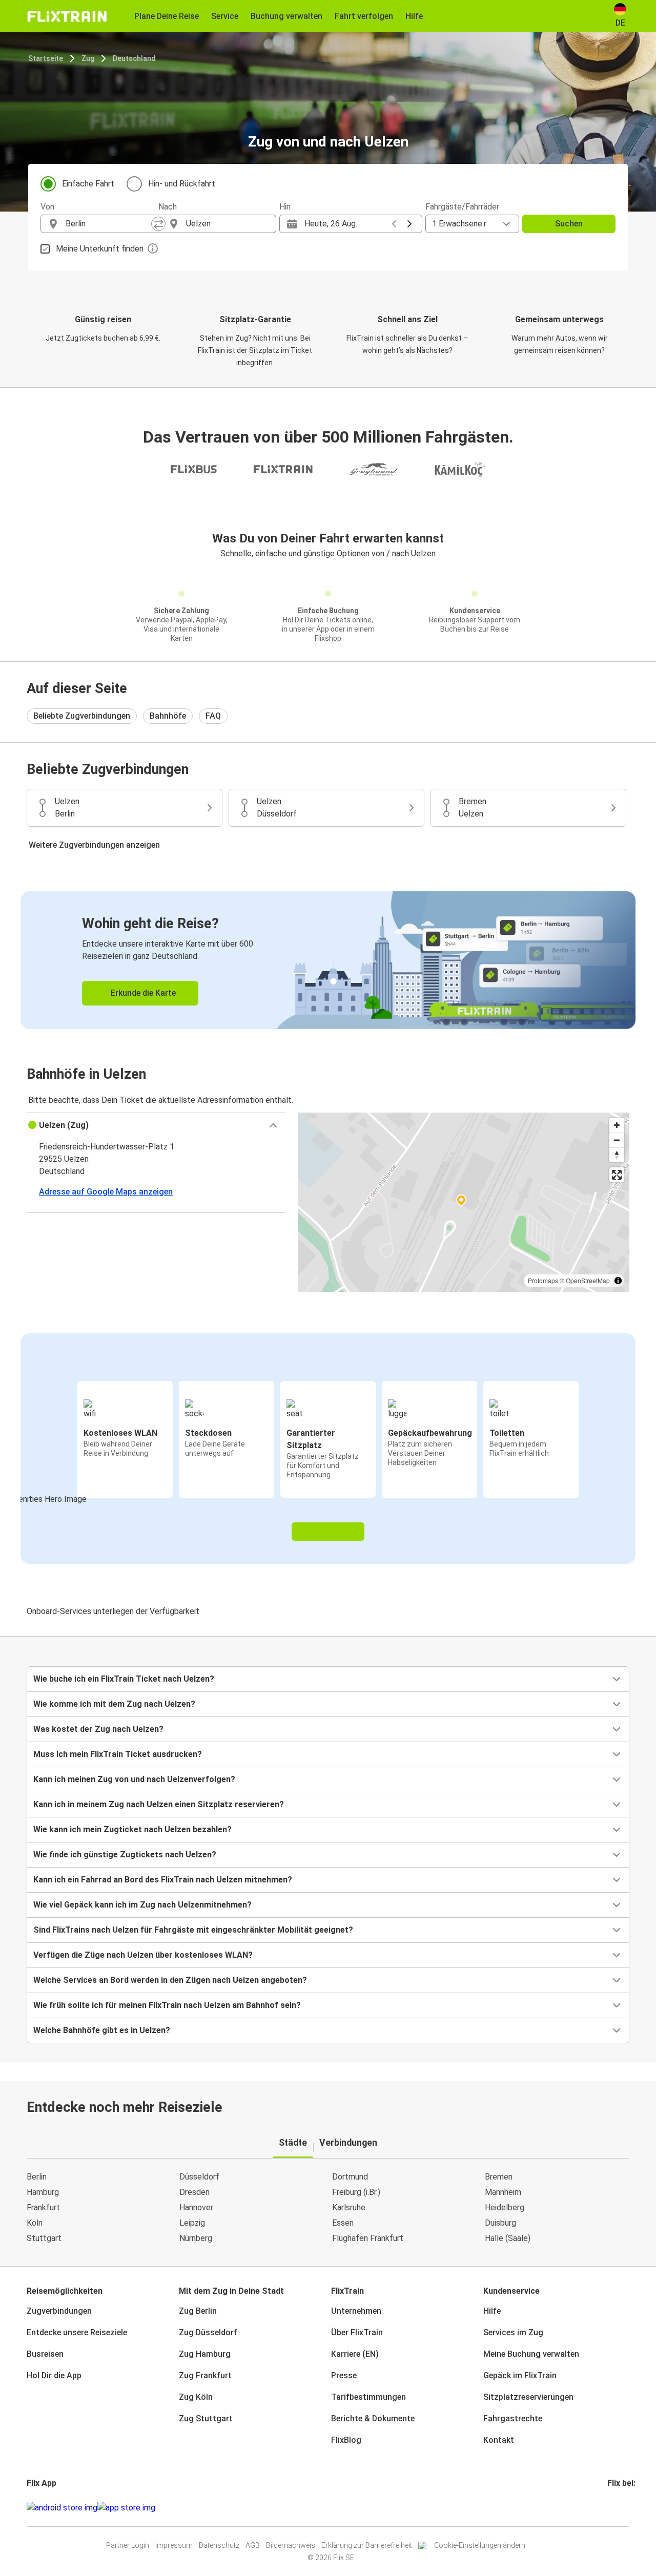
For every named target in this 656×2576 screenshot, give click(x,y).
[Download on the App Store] (126, 2508)
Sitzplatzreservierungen (528, 2397)
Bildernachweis (291, 2545)
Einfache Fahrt (88, 184)
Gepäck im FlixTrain (520, 2375)
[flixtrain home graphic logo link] (67, 16)
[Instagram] (612, 2508)
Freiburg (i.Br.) (356, 2192)
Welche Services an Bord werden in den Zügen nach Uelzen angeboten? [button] (170, 1980)
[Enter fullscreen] (617, 1175)
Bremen (499, 2177)
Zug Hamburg (205, 2354)
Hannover (196, 2207)
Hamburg (43, 2192)
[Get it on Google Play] (62, 2508)
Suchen (569, 224)
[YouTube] (615, 2508)
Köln (35, 2223)
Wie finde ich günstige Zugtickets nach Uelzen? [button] (125, 1855)
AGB (253, 2545)
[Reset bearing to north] (617, 1155)
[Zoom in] (617, 1125)
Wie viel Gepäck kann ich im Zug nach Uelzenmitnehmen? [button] (142, 1905)
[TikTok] (624, 2508)
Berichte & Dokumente (373, 2418)
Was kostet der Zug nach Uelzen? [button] (98, 1729)
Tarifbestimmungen (368, 2397)
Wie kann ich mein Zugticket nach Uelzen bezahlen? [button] (132, 1829)
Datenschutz (219, 2545)
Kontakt (499, 2440)
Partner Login (128, 2545)
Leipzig (192, 2223)
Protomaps (543, 1280)
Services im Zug (513, 2332)
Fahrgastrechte (513, 2418)
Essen (343, 2223)
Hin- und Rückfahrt (182, 184)
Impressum (174, 2545)
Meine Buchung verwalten (531, 2354)
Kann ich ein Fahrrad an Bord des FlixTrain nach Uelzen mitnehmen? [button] (163, 1880)
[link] (328, 960)
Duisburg (500, 2223)
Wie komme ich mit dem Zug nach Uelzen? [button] (114, 1704)
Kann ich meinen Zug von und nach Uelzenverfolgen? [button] (134, 1779)
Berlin (37, 2177)
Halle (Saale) (508, 2238)
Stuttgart (44, 2238)
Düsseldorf (199, 2177)
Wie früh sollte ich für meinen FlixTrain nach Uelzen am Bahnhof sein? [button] (167, 2005)
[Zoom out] (617, 1140)
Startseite (46, 58)
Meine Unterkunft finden (100, 249)
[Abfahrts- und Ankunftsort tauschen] (158, 224)
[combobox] (109, 224)
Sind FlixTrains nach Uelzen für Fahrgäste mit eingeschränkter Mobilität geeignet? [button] (193, 1930)
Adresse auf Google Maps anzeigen (106, 1192)
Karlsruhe (349, 2207)
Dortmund (350, 2177)
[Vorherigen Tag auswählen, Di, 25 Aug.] (394, 224)
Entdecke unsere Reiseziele (77, 2332)
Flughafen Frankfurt (368, 2238)
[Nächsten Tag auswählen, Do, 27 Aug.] (409, 224)
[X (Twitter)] (621, 2508)
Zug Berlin (198, 2311)
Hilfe (492, 2311)
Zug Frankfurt (205, 2375)
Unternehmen (356, 2311)
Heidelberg (505, 2207)
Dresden (194, 2192)
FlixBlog (346, 2440)
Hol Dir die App (54, 2375)
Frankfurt (43, 2207)
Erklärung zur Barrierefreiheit (367, 2545)
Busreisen (45, 2354)
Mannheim (503, 2192)
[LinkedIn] (618, 2508)
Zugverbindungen (59, 2311)
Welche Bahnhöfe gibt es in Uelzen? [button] (102, 2030)
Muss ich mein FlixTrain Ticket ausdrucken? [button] (118, 1754)
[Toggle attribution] (618, 1281)
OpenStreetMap (588, 1280)
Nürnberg (196, 2238)
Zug (88, 58)
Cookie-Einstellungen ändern (480, 2545)
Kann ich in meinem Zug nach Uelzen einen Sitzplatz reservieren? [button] (159, 1804)
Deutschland (134, 58)
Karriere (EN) (355, 2354)
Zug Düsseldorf (208, 2332)
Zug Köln (196, 2397)
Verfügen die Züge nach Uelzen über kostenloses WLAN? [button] (143, 1955)
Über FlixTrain (357, 2332)
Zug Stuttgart (206, 2418)
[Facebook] (609, 2508)
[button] (156, 1125)
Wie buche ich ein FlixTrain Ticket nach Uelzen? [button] (124, 1679)
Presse (344, 2375)
